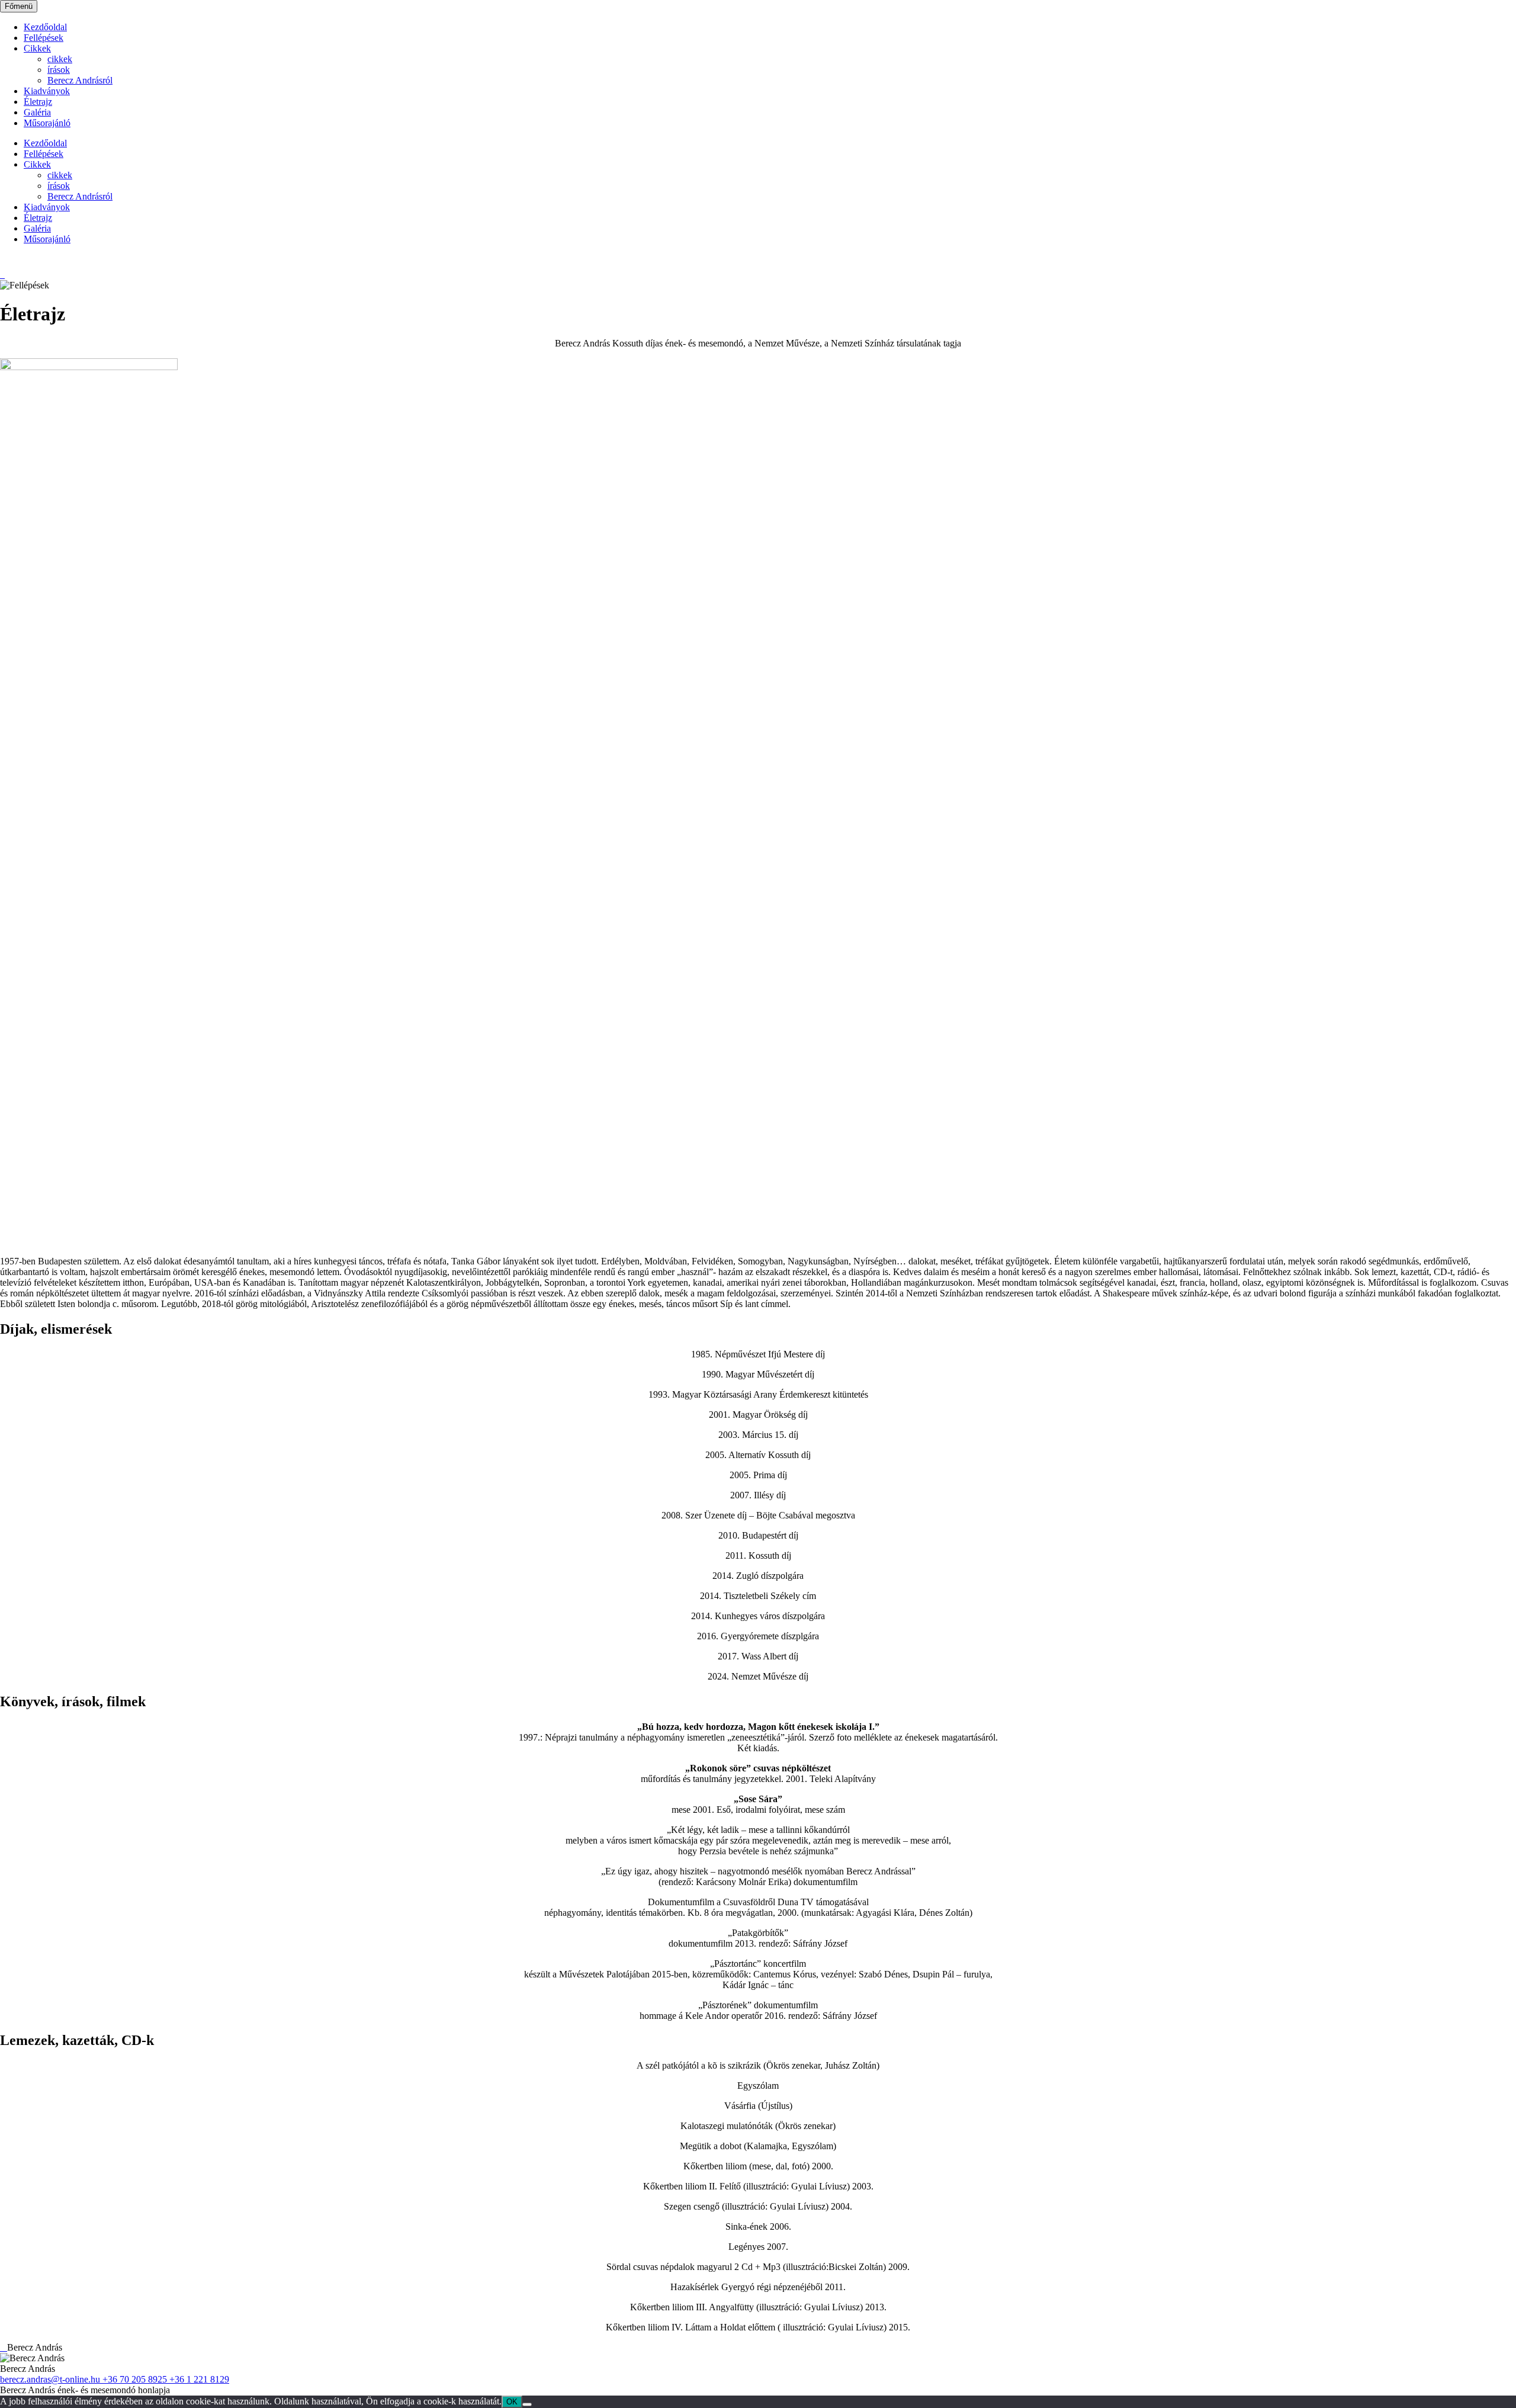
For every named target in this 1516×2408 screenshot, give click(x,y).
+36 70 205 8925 (136, 2379)
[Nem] (527, 2404)
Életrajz (38, 102)
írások (59, 70)
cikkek (60, 59)
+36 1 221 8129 (199, 2379)
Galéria (37, 112)
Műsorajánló (47, 123)
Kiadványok (47, 91)
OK (512, 2402)
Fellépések (44, 38)
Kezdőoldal (45, 27)
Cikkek (37, 48)
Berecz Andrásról (80, 80)
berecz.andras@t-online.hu (51, 2379)
